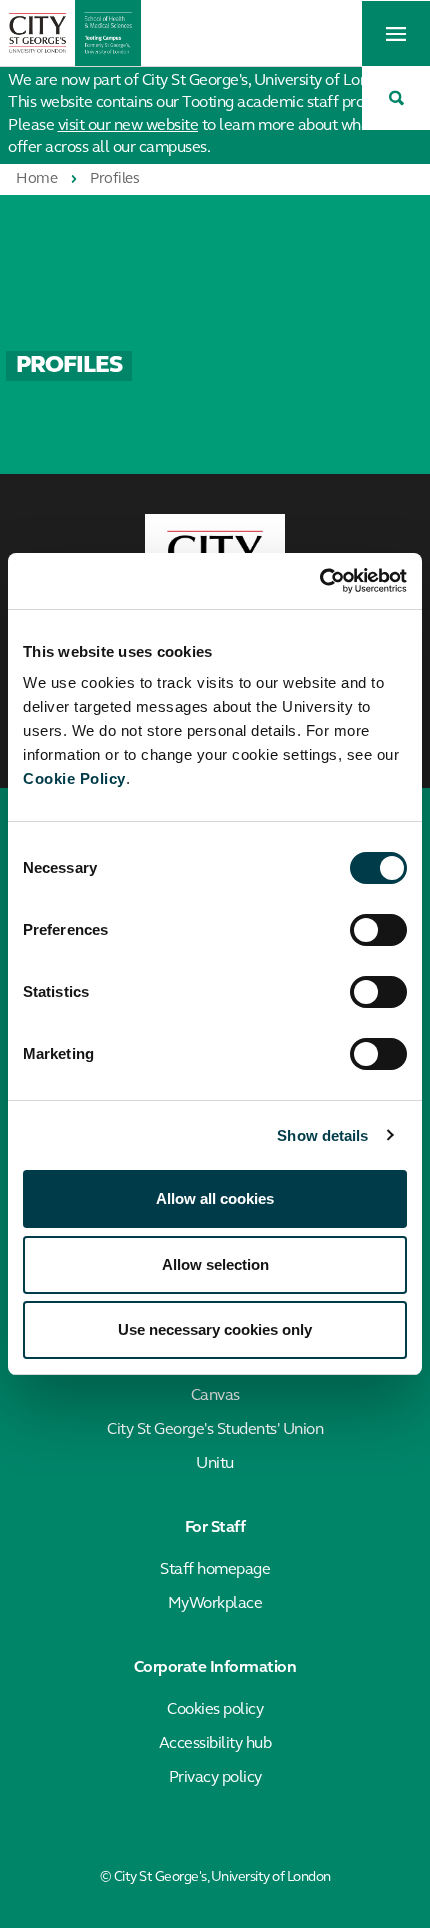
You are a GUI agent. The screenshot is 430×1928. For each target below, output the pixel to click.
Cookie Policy (74, 778)
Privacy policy (215, 1778)
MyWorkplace (215, 1604)
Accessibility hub (215, 1744)
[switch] (378, 930)
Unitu (215, 1464)
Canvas (215, 1396)
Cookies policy (215, 1710)
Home (36, 179)
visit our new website (128, 126)
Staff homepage (215, 1570)
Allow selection (215, 1264)
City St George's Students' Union (215, 1430)
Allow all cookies (215, 1198)
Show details (322, 1135)
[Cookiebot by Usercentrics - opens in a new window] (319, 581)
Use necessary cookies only (215, 1329)
